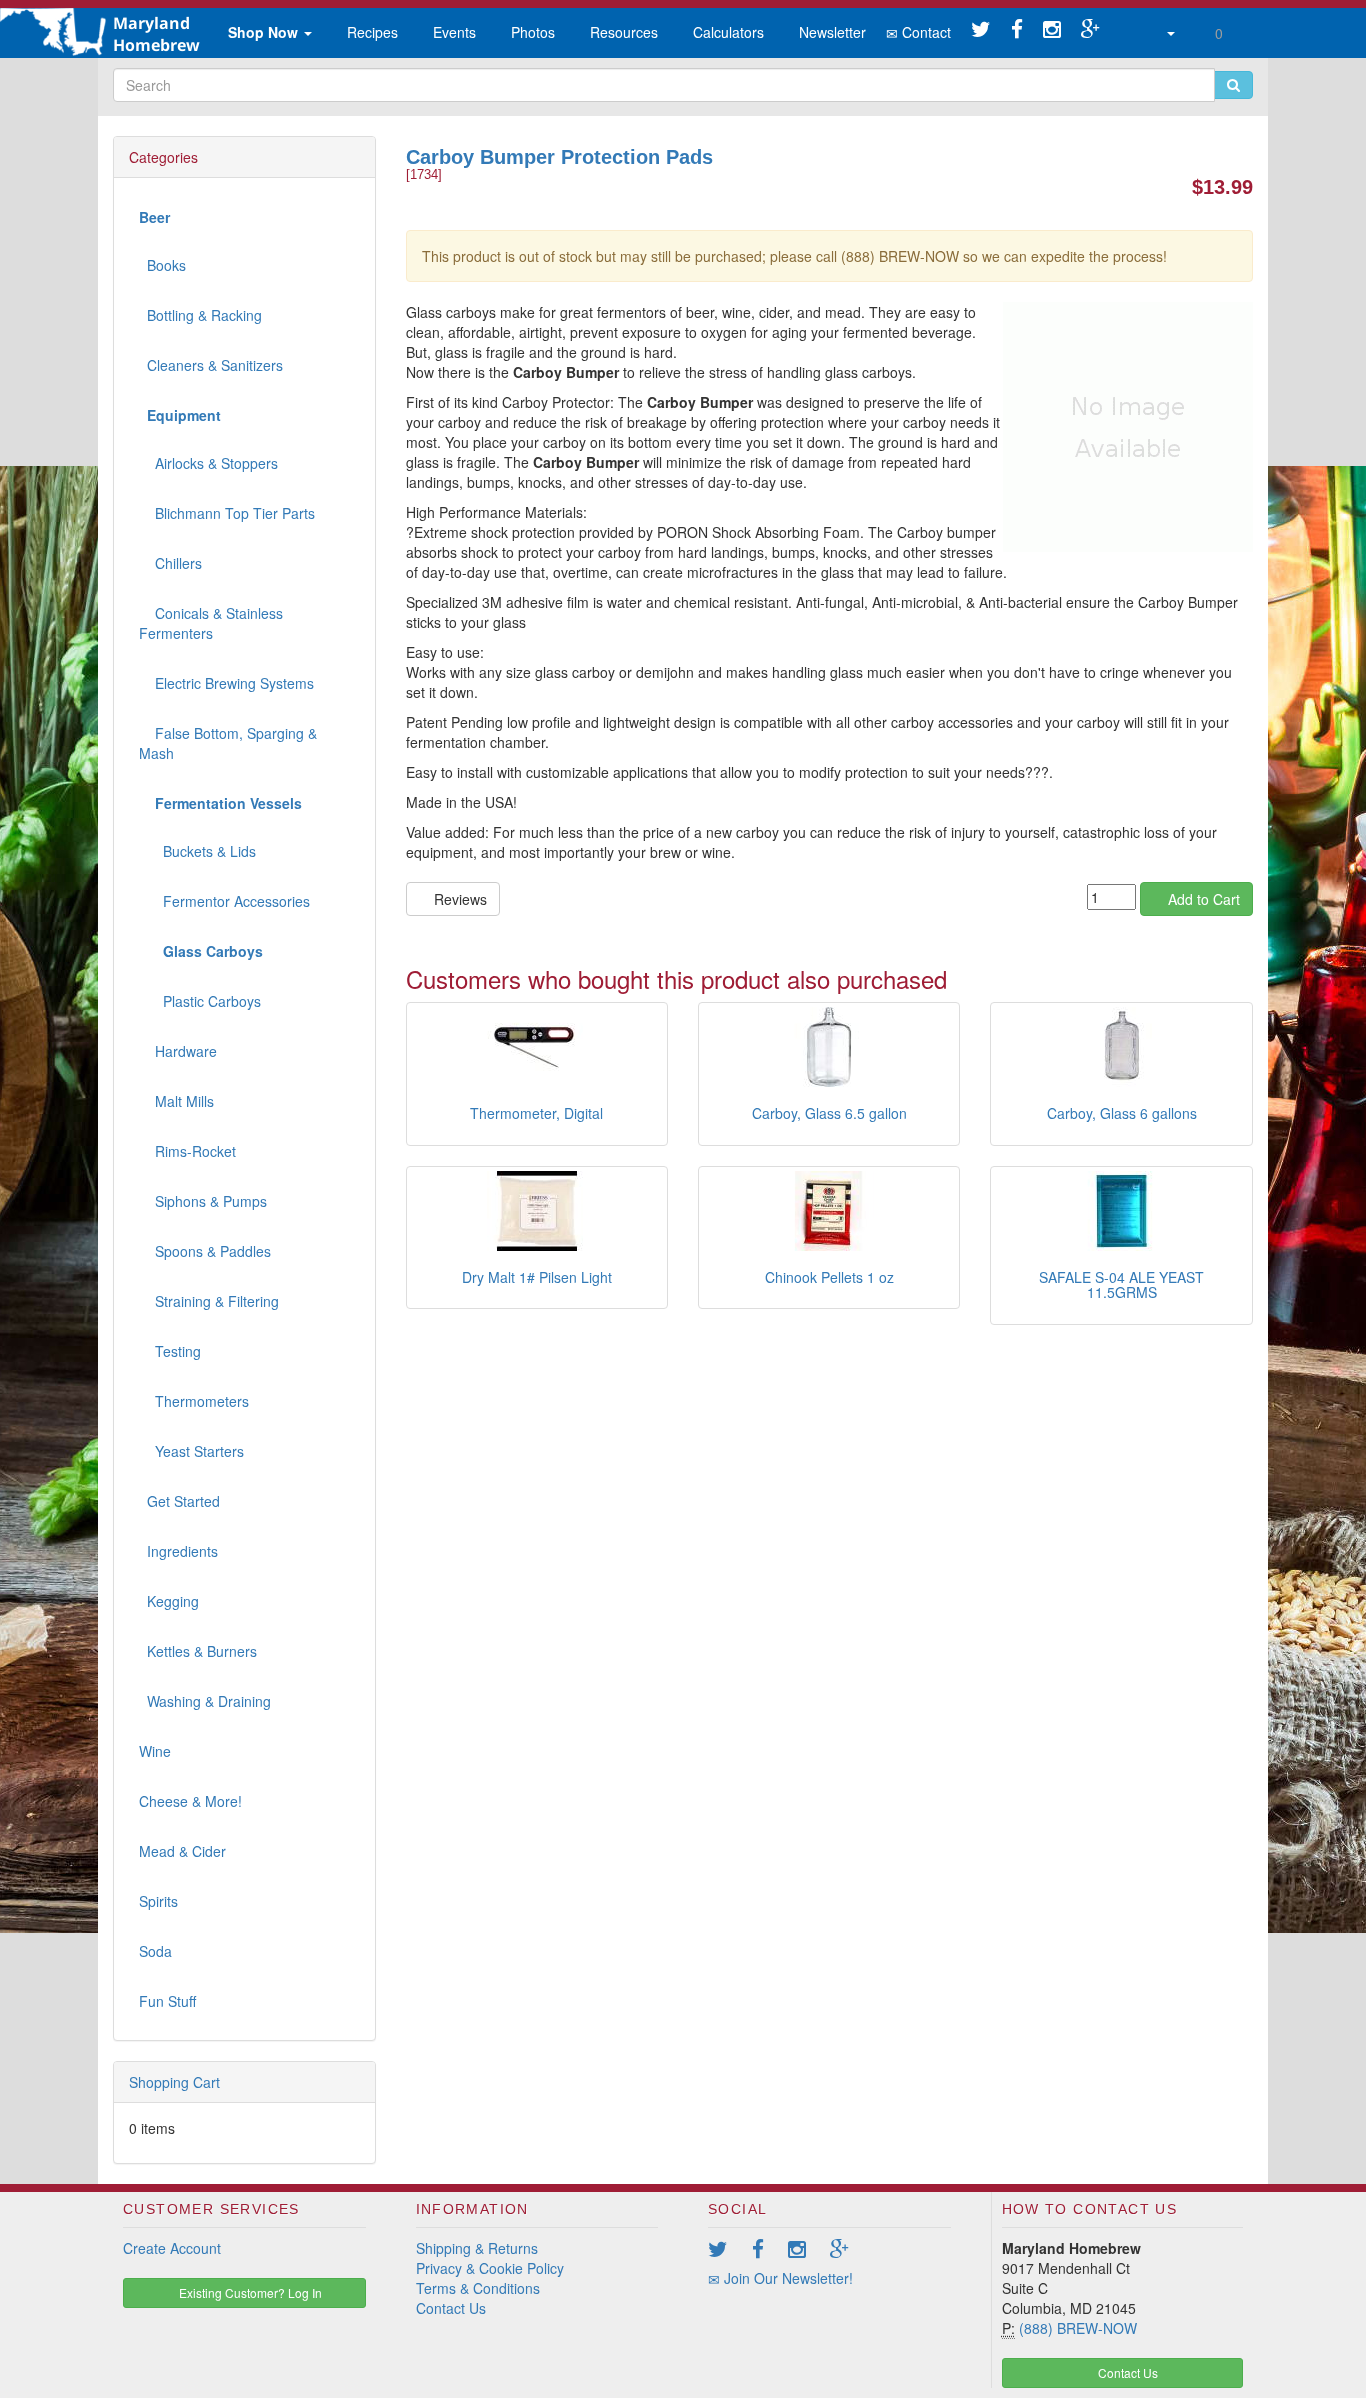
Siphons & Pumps (203, 1201)
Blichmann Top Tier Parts (227, 513)
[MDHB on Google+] (1091, 30)
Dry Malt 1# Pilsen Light (537, 1277)
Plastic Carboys (200, 1001)
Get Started (179, 1501)
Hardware (178, 1051)
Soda (155, 1951)
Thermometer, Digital (536, 1113)
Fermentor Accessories (224, 901)
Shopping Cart (174, 2082)
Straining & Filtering (209, 1301)
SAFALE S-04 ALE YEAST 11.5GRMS (1121, 1284)
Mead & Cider (182, 1851)
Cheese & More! (190, 1801)
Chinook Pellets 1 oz (829, 1277)
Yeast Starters (191, 1451)
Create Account (172, 2248)
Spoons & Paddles (205, 1251)
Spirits (158, 1901)
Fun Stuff (167, 2001)
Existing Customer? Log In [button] (249, 2292)
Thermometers (194, 1401)
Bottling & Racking (200, 315)
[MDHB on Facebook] (1017, 30)
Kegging (169, 1601)
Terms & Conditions (478, 2288)
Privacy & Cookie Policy (490, 2268)
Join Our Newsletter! (786, 2278)
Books (162, 265)
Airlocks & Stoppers (208, 463)
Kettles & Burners (198, 1651)
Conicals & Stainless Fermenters (211, 623)
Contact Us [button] (1126, 2372)
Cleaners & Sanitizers (211, 365)
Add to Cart (1202, 899)
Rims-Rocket (187, 1151)
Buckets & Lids (197, 851)
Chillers (170, 563)
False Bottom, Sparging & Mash (228, 743)
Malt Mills (176, 1101)
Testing (170, 1351)
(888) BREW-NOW (1078, 2328)
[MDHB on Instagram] (1052, 30)
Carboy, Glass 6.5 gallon (829, 1113)
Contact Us (451, 2308)
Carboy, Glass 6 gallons (1122, 1113)
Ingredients (178, 1551)
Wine (155, 1751)
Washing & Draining (205, 1701)
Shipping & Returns (477, 2248)
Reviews (458, 899)
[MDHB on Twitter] (981, 30)
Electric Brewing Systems (226, 683)
